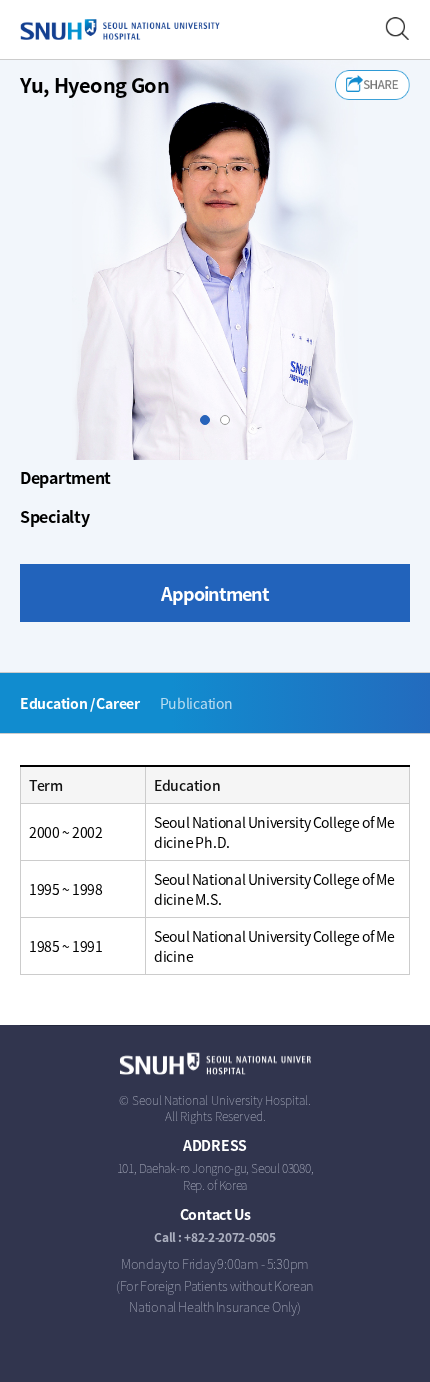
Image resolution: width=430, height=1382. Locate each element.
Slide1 (209, 420)
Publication (196, 703)
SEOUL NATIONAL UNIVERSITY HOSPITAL (120, 30)
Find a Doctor (397, 29)
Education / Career (80, 703)
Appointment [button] (215, 593)
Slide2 (229, 420)
